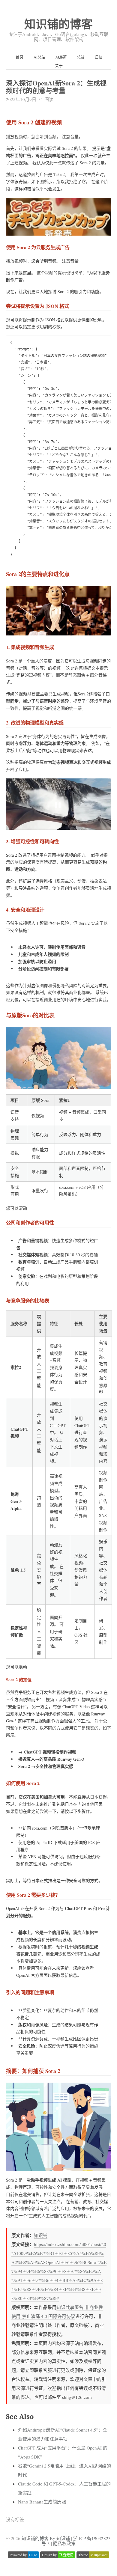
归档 (98, 57)
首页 (19, 57)
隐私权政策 (64, 2543)
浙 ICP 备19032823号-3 (76, 2541)
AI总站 (39, 57)
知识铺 (41, 2235)
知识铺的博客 (58, 24)
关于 (59, 65)
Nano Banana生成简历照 (42, 2502)
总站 (81, 57)
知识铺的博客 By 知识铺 (46, 2538)
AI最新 (61, 57)
